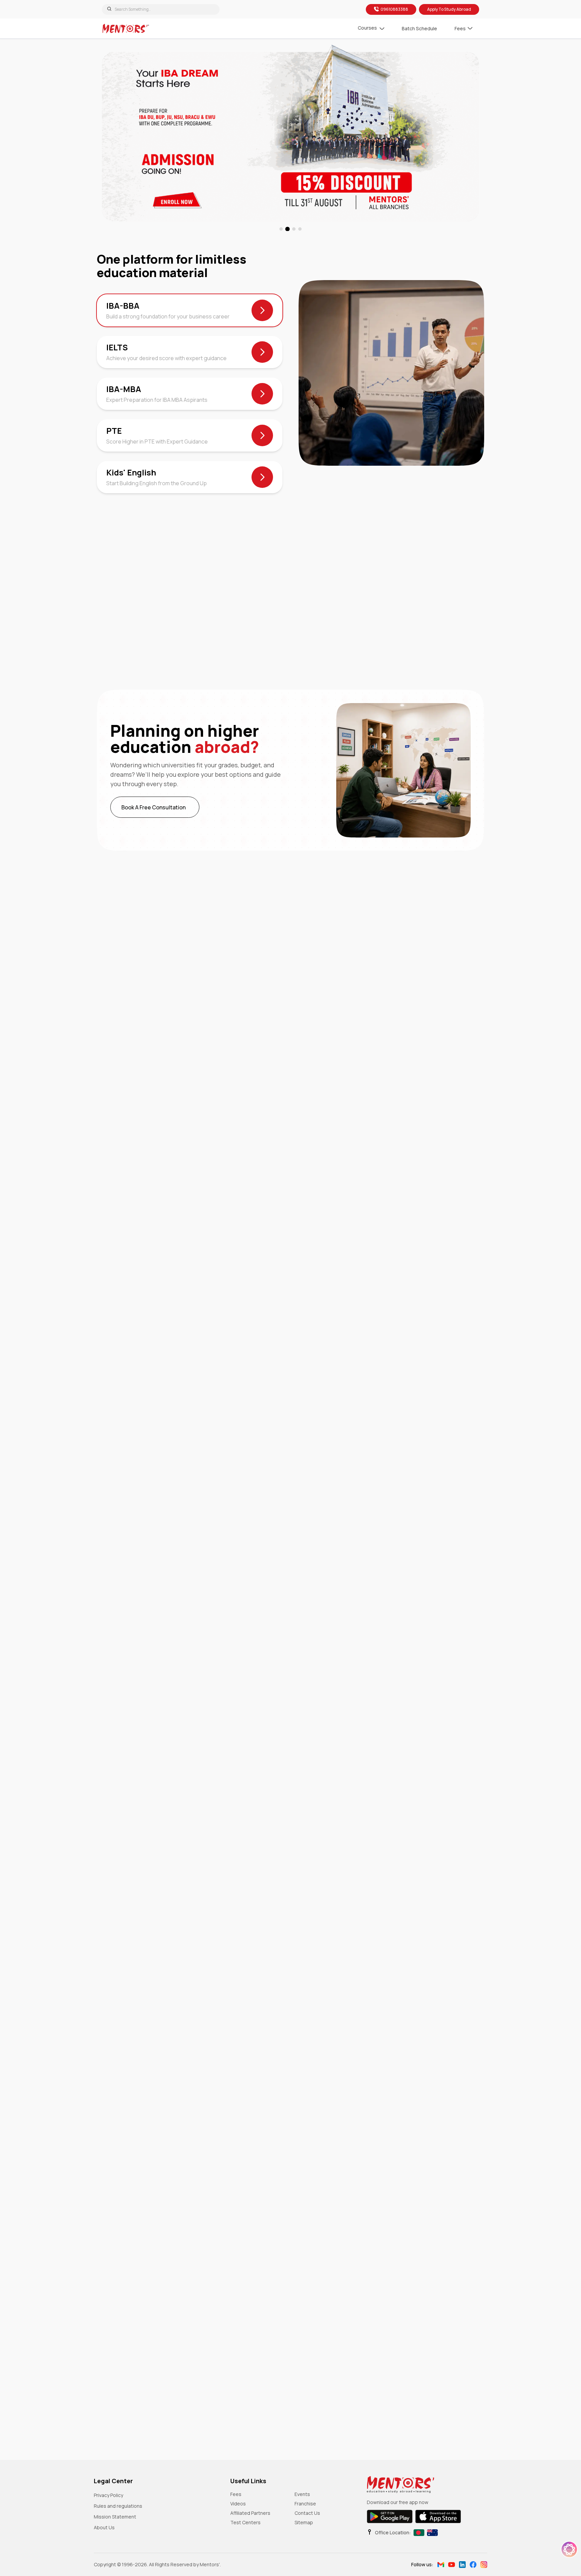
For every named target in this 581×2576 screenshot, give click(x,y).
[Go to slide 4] (300, 229)
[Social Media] (441, 2565)
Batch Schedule (419, 28)
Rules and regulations (118, 2506)
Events (302, 2494)
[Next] (127, 1169)
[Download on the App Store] (438, 2516)
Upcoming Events (153, 1199)
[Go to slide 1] (281, 229)
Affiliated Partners (250, 2513)
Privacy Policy (108, 2495)
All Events (153, 1225)
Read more (388, 1372)
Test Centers (245, 2522)
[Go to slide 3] (294, 229)
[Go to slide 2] (287, 229)
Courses (367, 28)
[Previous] (103, 1169)
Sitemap (304, 2522)
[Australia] (432, 2533)
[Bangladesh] (419, 2533)
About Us (104, 2527)
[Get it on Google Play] (390, 2516)
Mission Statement (115, 2517)
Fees (236, 2494)
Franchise (305, 2504)
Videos (238, 2504)
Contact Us (307, 2513)
